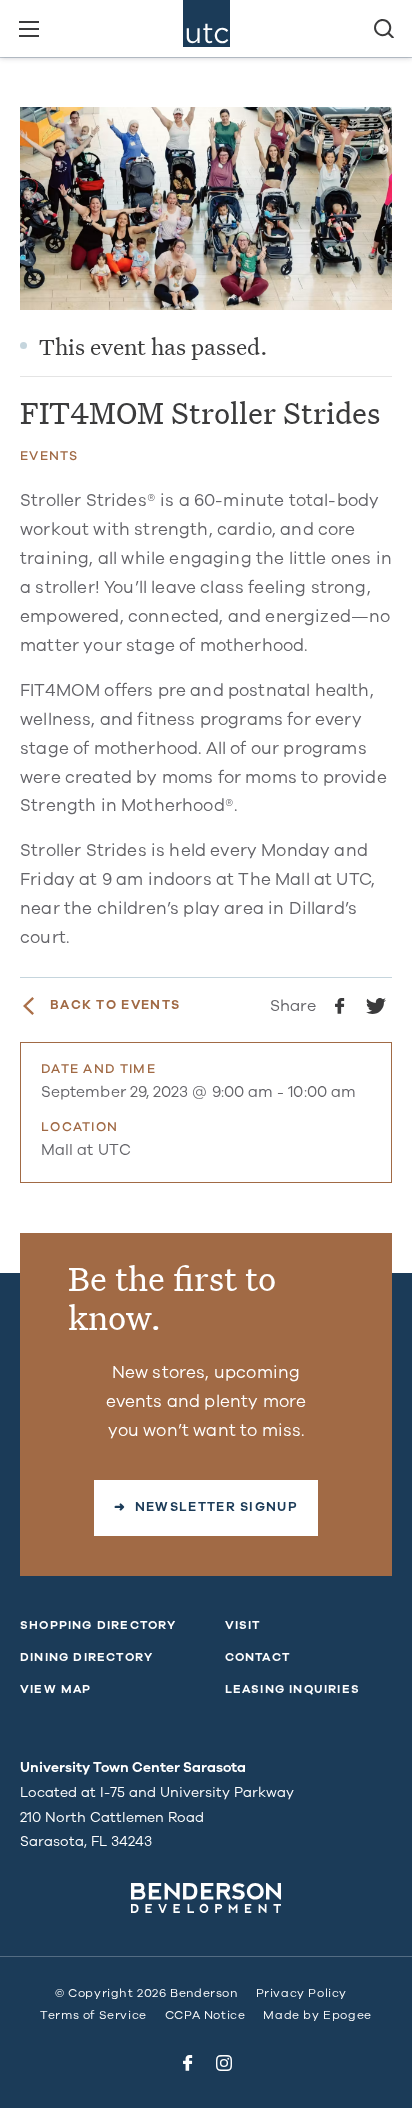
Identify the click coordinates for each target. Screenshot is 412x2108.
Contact (257, 1657)
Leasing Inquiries (292, 1689)
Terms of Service (93, 2015)
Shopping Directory (98, 1625)
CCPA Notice (205, 2015)
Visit (243, 1625)
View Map (56, 1689)
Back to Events (115, 1005)
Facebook (188, 2063)
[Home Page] (206, 28)
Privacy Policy (301, 1993)
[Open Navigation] (28, 28)
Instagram (224, 2063)
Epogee (347, 2015)
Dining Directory (86, 1657)
